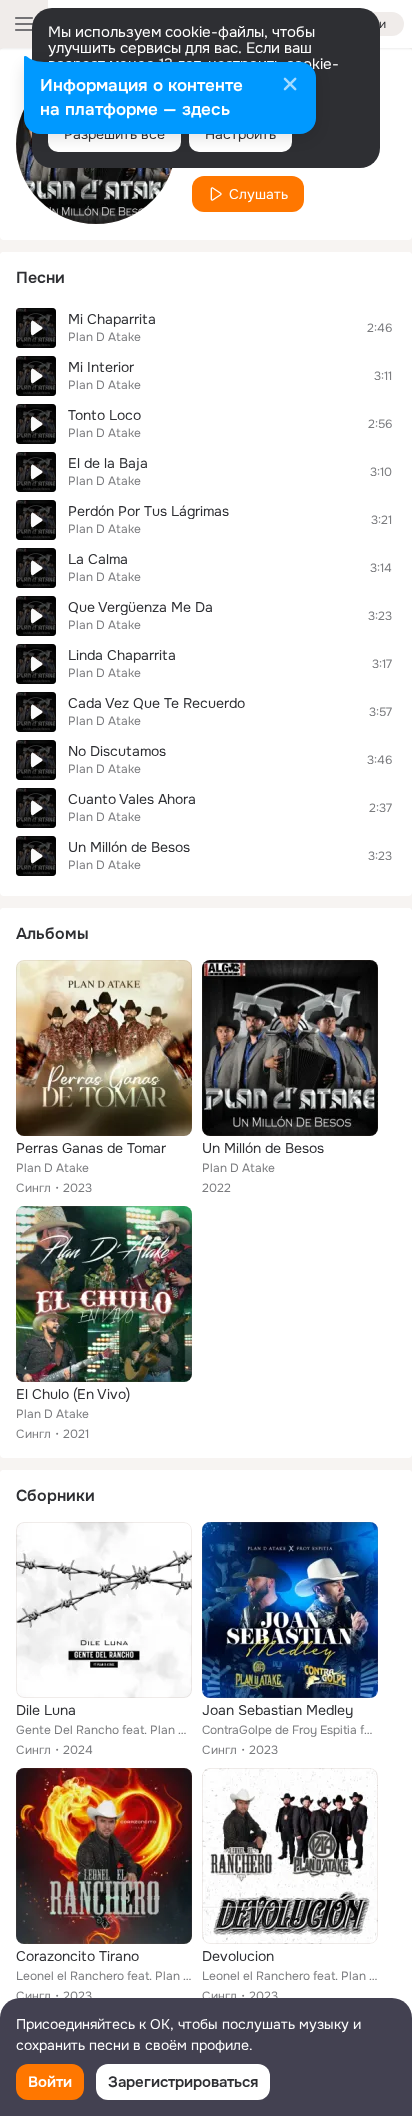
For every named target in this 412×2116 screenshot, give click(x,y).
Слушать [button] (258, 194)
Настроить (240, 134)
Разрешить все (114, 134)
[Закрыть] (290, 86)
